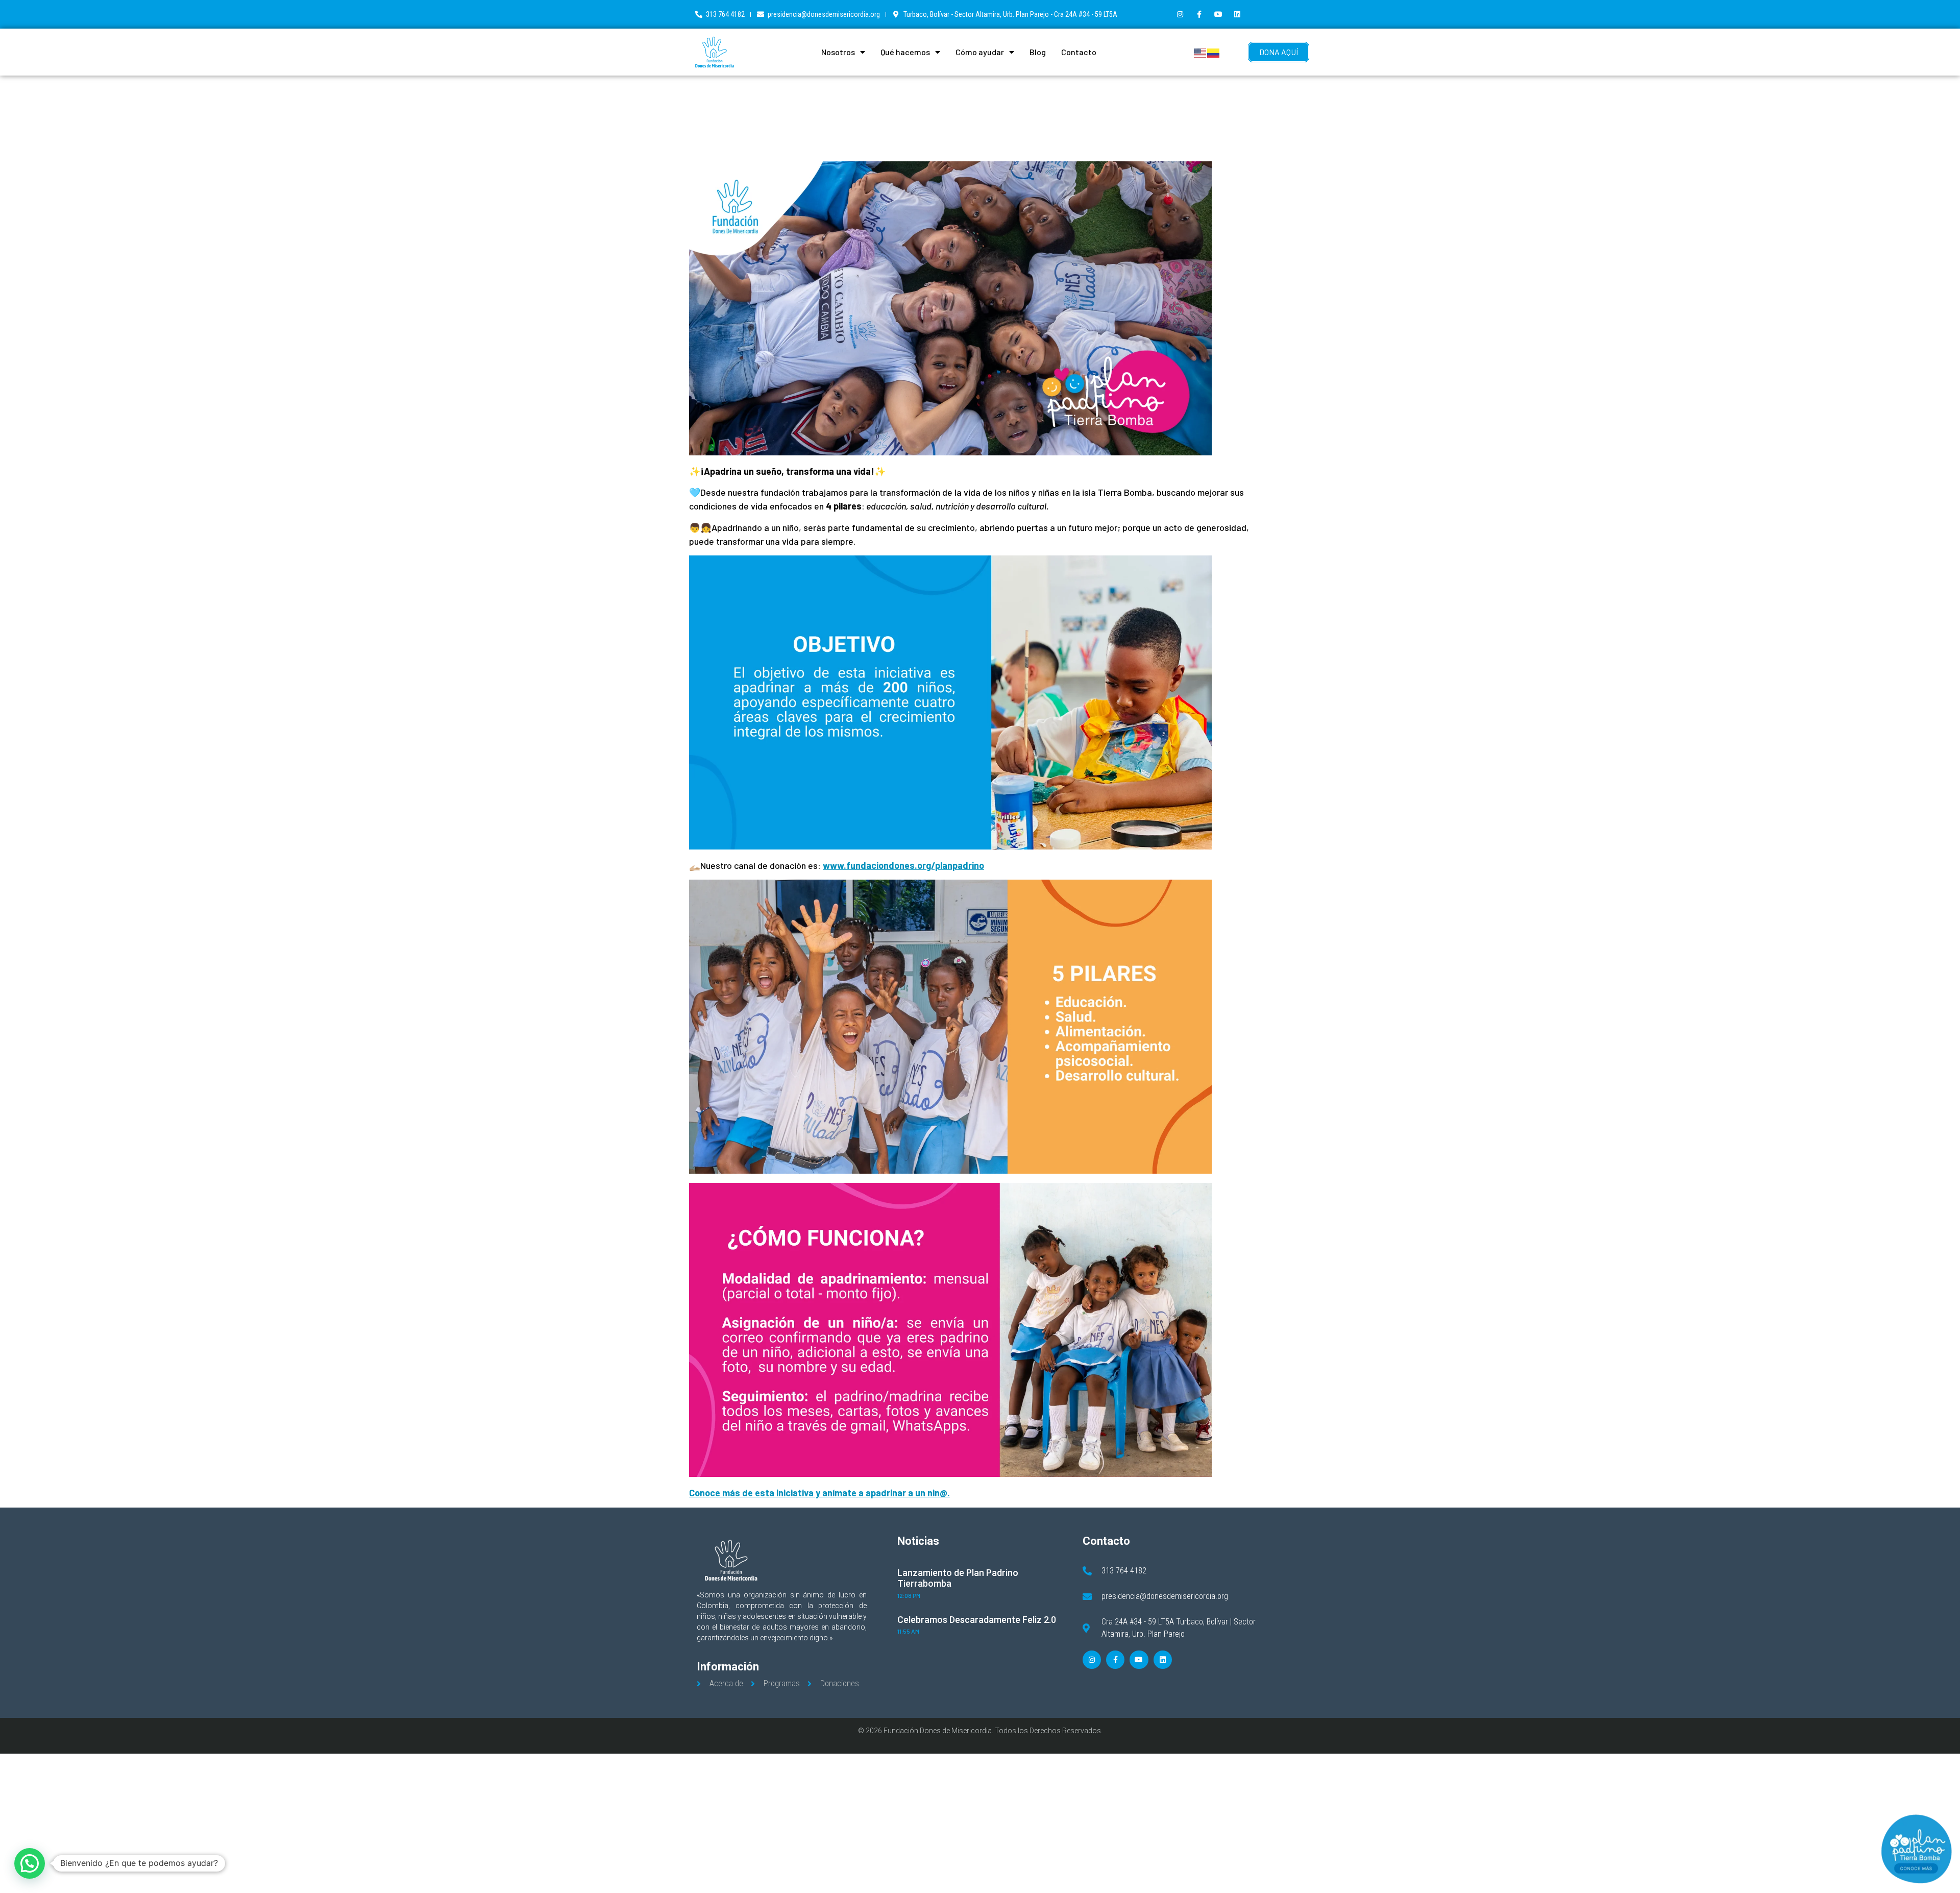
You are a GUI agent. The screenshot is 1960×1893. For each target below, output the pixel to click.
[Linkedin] (1237, 14)
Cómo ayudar (980, 52)
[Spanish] (1214, 52)
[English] (1200, 52)
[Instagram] (1180, 14)
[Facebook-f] (1199, 14)
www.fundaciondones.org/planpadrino (903, 865)
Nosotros (838, 52)
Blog (1038, 52)
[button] (30, 1863)
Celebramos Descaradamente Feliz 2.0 (977, 1620)
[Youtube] (1218, 14)
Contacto (1079, 52)
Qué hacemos (905, 52)
